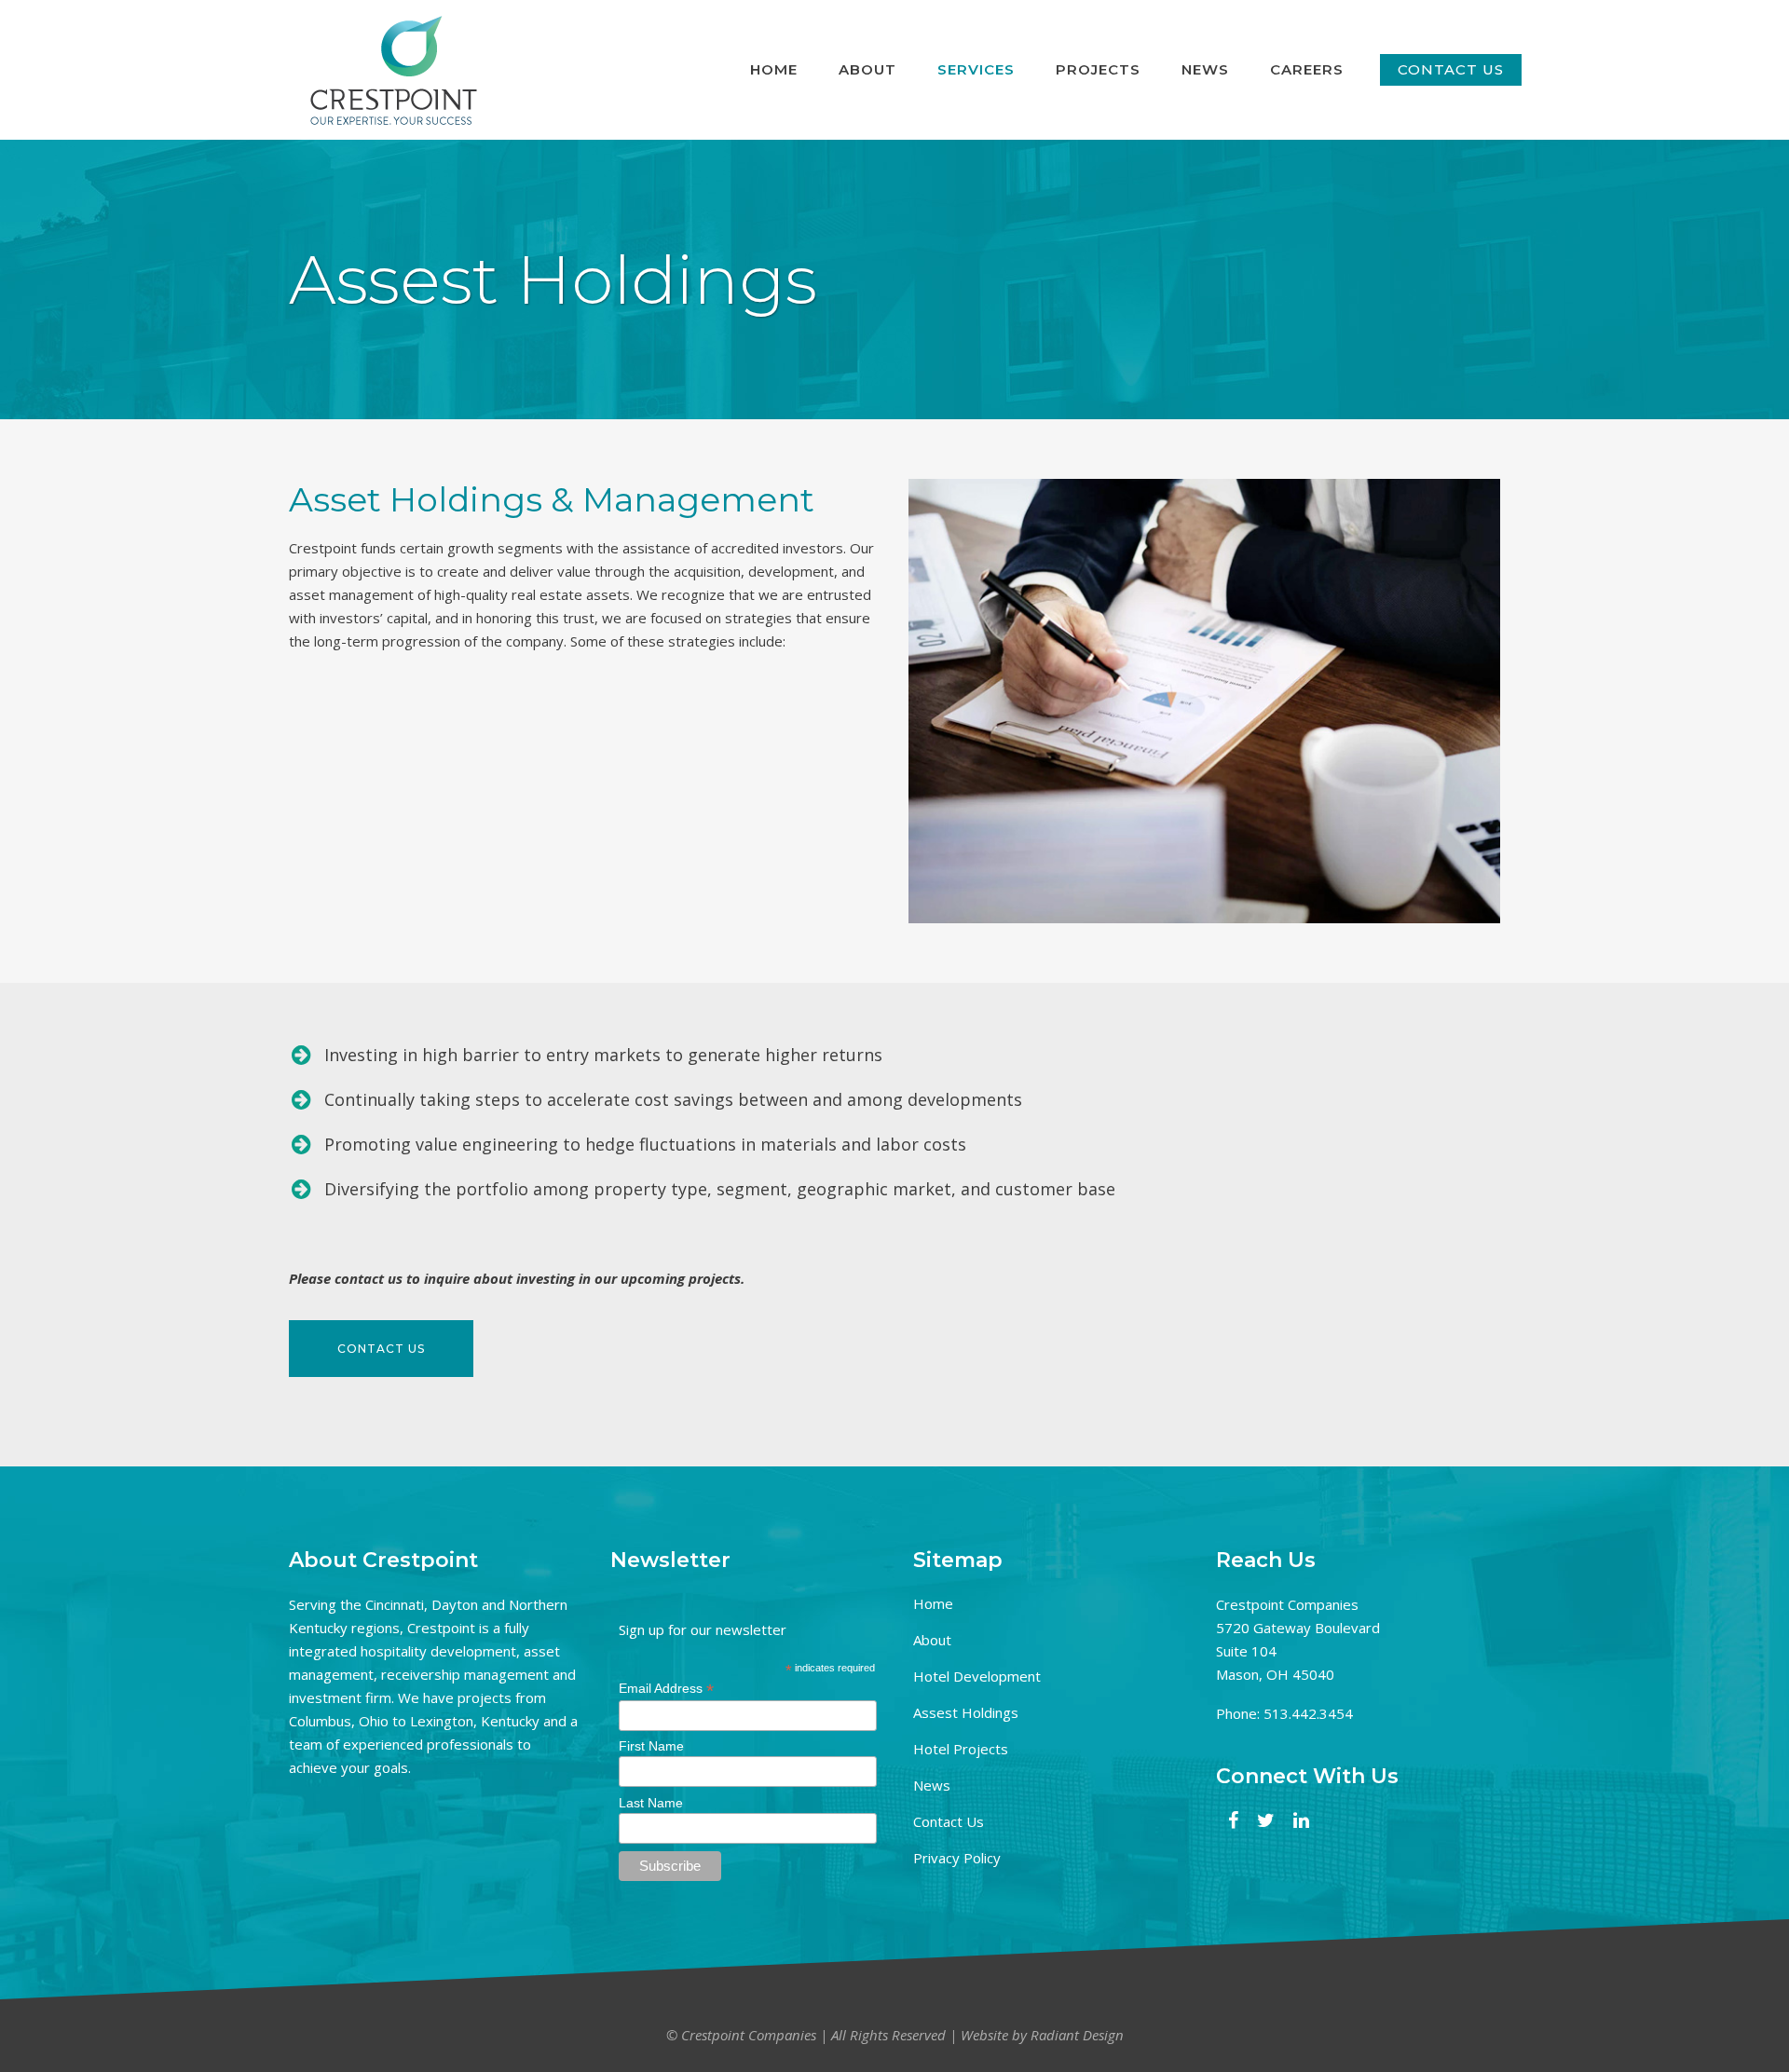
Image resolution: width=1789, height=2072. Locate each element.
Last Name (651, 1803)
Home (933, 1603)
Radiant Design (1077, 2035)
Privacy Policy (957, 1858)
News (932, 1785)
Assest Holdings (966, 1712)
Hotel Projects (961, 1749)
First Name (651, 1746)
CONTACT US (1451, 69)
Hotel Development (977, 1676)
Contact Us (949, 1821)
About (932, 1640)
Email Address (666, 1689)
